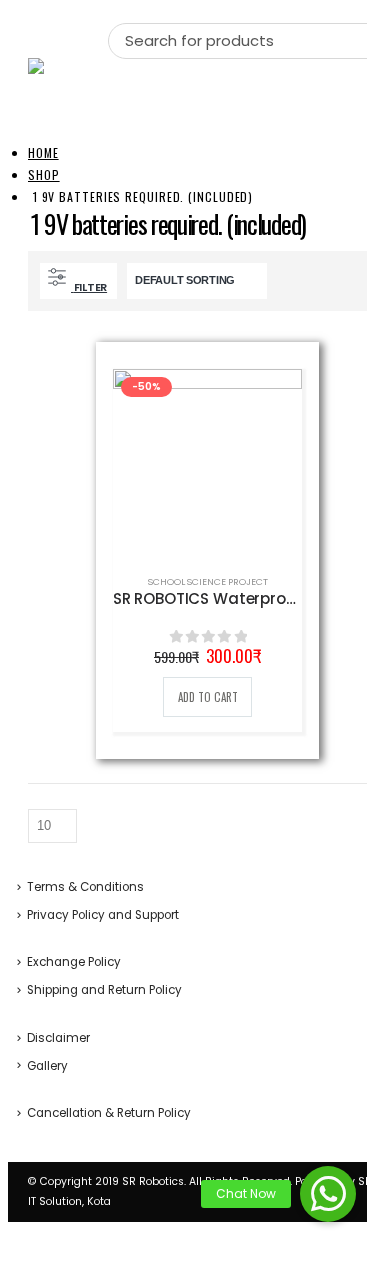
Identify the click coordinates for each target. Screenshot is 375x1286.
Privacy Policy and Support (103, 915)
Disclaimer (58, 1038)
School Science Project (208, 581)
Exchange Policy (74, 962)
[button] (328, 1194)
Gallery (47, 1066)
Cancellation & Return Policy (109, 1113)
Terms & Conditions (85, 887)
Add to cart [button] (208, 697)
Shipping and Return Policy (104, 990)
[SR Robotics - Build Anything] (68, 66)
